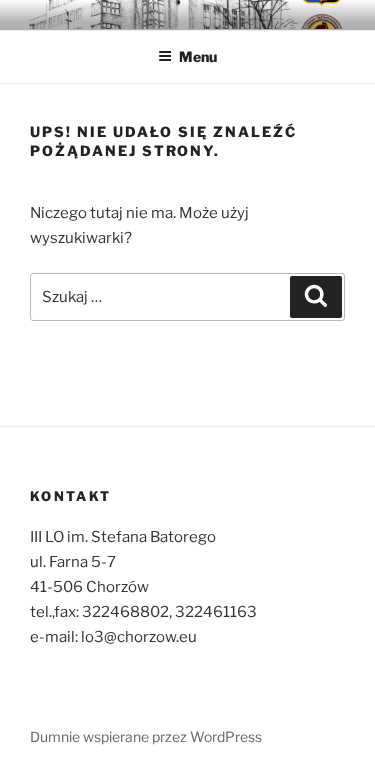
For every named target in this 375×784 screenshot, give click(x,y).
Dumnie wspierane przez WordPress (146, 736)
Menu (198, 56)
